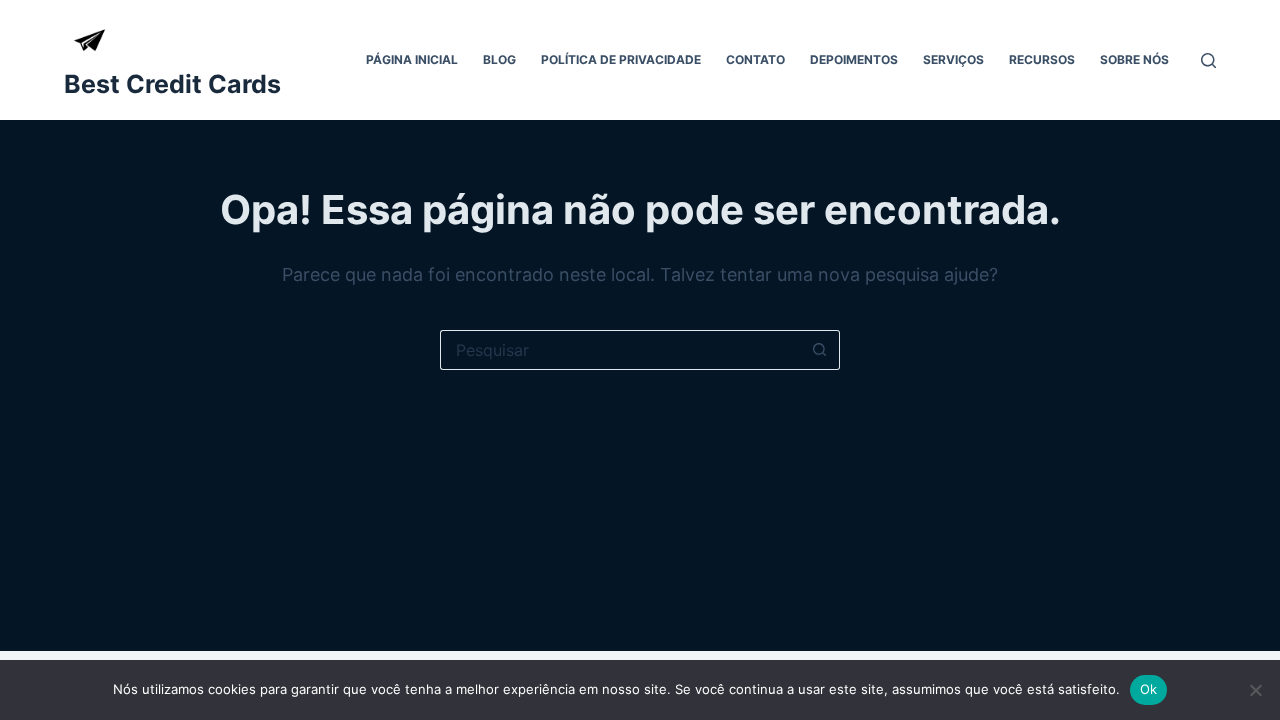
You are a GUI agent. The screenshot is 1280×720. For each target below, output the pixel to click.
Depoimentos (854, 59)
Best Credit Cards (172, 84)
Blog (499, 59)
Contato (755, 59)
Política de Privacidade (621, 59)
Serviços (953, 59)
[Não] (1255, 690)
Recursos (1042, 59)
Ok (1149, 689)
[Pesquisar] (1208, 60)
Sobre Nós (1134, 59)
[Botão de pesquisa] (820, 350)
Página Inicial (412, 59)
